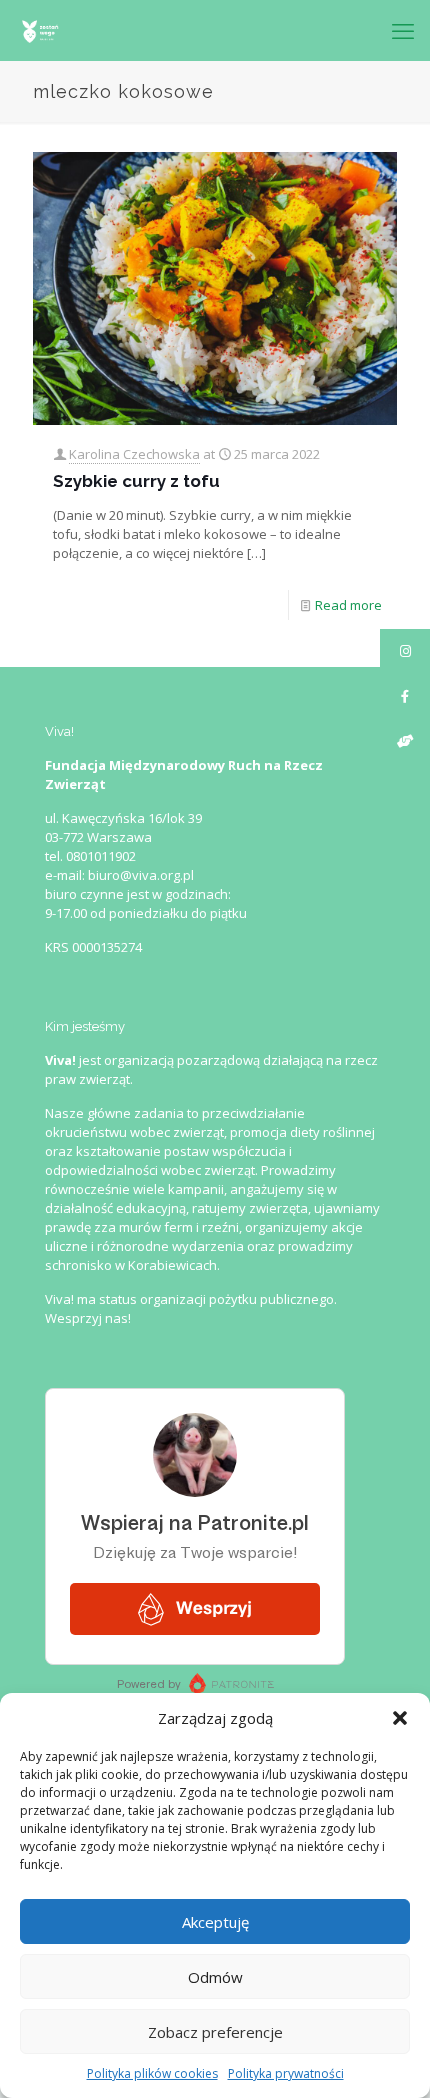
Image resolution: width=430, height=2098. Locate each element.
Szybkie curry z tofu (136, 481)
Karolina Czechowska (134, 454)
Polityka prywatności (286, 2073)
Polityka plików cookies (152, 2073)
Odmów (215, 1977)
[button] (400, 1718)
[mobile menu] (403, 30)
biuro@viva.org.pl (141, 875)
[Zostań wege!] (40, 30)
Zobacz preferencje (215, 2032)
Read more (348, 605)
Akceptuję (215, 1922)
